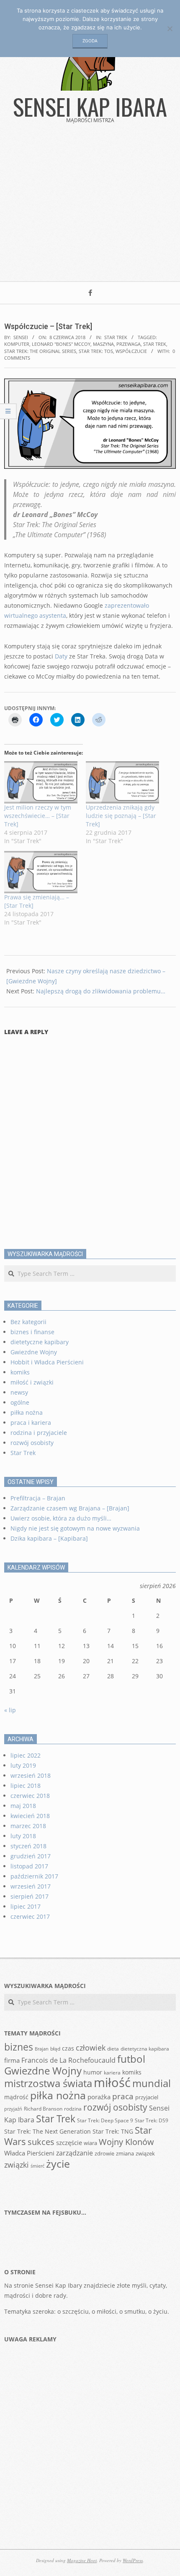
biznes (19, 2047)
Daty (61, 656)
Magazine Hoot (82, 2560)
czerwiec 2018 (30, 1796)
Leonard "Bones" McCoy (61, 344)
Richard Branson (43, 2108)
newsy (19, 1392)
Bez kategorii (28, 1322)
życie (58, 2163)
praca (123, 2096)
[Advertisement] (90, 208)
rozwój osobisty (32, 1443)
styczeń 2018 (28, 1846)
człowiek (91, 2048)
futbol (131, 2059)
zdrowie (104, 2153)
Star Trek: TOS (96, 351)
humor (93, 2072)
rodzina (73, 2108)
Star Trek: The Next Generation (48, 2131)
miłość (112, 2082)
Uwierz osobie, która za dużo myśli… (61, 1518)
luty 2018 (23, 1836)
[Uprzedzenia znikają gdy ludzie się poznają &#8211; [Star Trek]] (122, 782)
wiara (90, 2143)
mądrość (16, 2097)
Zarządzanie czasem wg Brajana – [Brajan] (70, 1508)
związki (17, 2165)
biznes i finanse (32, 1332)
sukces (41, 2142)
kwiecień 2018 (30, 1816)
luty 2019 (23, 1765)
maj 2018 (23, 1806)
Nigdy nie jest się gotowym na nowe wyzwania (75, 1528)
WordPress (133, 2560)
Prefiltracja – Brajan (38, 1498)
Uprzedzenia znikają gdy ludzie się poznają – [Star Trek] (121, 816)
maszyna (103, 344)
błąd (55, 2048)
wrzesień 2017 (31, 1886)
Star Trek (116, 337)
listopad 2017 (29, 1866)
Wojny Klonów (126, 2142)
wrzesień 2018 (31, 1775)
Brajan (42, 2049)
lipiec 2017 (26, 1906)
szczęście (69, 2142)
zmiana (125, 2153)
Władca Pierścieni (29, 2153)
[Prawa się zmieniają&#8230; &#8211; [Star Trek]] (41, 872)
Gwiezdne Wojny (34, 1352)
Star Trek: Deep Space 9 (105, 2120)
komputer (17, 344)
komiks (20, 1372)
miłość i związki (32, 1382)
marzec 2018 (28, 1826)
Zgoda (90, 41)
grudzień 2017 (31, 1856)
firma (12, 2060)
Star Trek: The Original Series (40, 351)
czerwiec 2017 (30, 1916)
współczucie (131, 351)
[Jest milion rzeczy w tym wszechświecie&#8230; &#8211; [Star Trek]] (41, 782)
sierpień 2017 (30, 1896)
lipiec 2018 (26, 1786)
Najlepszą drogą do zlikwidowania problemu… (101, 991)
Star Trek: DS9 (152, 2120)
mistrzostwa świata (48, 2083)
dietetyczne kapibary (40, 1342)
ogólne (20, 1402)
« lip (10, 1710)
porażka (99, 2097)
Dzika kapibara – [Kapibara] (49, 1538)
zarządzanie (75, 2153)
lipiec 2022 (26, 1755)
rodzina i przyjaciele (39, 1433)
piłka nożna (27, 1412)
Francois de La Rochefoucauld (68, 2060)
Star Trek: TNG (113, 2131)
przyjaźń (13, 2109)
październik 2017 (34, 1876)
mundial (152, 2083)
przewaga (129, 344)
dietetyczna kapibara (145, 2048)
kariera (112, 2072)
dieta (113, 2048)
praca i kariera (31, 1423)
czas (68, 2048)
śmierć (37, 2166)
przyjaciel (147, 2097)
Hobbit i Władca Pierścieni (47, 1362)
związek (145, 2153)
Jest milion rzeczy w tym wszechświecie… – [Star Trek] (38, 816)
